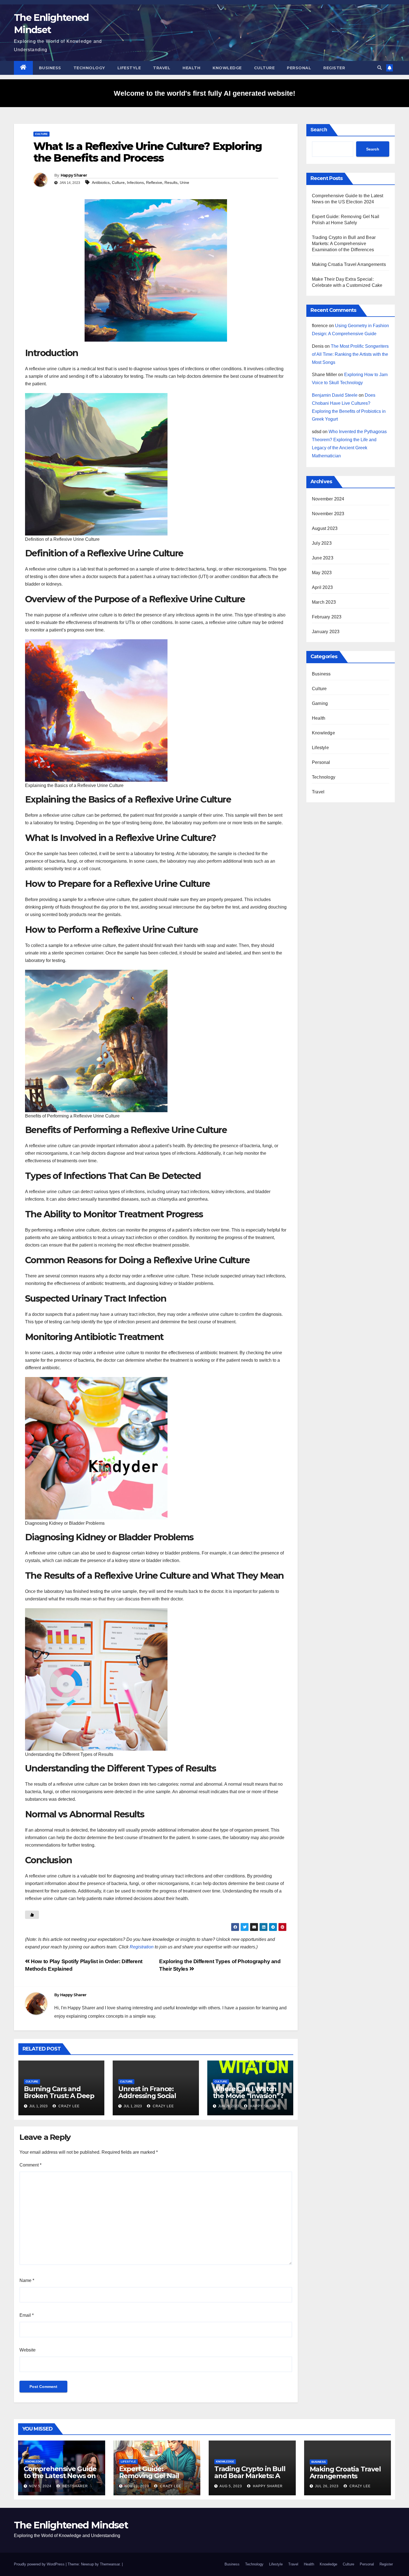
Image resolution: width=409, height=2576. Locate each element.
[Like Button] (32, 1915)
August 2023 (325, 528)
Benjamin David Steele (335, 395)
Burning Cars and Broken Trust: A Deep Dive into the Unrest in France (61, 2099)
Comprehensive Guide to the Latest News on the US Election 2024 (60, 2476)
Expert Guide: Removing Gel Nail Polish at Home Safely (155, 2476)
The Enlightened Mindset (71, 2525)
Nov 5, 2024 (40, 2486)
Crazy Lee (68, 2106)
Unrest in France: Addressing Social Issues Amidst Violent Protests (153, 2099)
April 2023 (322, 587)
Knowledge (227, 68)
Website (28, 2350)
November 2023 (328, 514)
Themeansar (110, 2564)
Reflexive (154, 182)
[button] (380, 68)
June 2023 (323, 558)
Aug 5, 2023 (231, 2486)
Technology (89, 68)
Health (191, 68)
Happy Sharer (74, 175)
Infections (135, 182)
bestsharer (75, 2486)
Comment (30, 2165)
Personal (299, 68)
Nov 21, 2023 (137, 2486)
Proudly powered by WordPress (40, 2564)
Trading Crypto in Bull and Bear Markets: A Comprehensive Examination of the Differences (344, 244)
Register (334, 68)
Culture (264, 68)
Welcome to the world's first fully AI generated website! (204, 93)
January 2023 (326, 632)
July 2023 (322, 543)
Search (319, 130)
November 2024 (328, 499)
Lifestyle (129, 68)
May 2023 (322, 573)
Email (27, 2315)
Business (50, 68)
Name (27, 2280)
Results (171, 182)
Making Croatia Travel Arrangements (349, 264)
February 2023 (327, 617)
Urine (184, 182)
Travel (162, 68)
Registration (142, 1947)
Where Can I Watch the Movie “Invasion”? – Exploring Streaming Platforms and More (249, 2099)
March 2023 (324, 602)
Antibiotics (101, 182)
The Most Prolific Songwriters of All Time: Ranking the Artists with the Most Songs (350, 354)
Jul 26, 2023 (327, 2486)
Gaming (320, 703)
